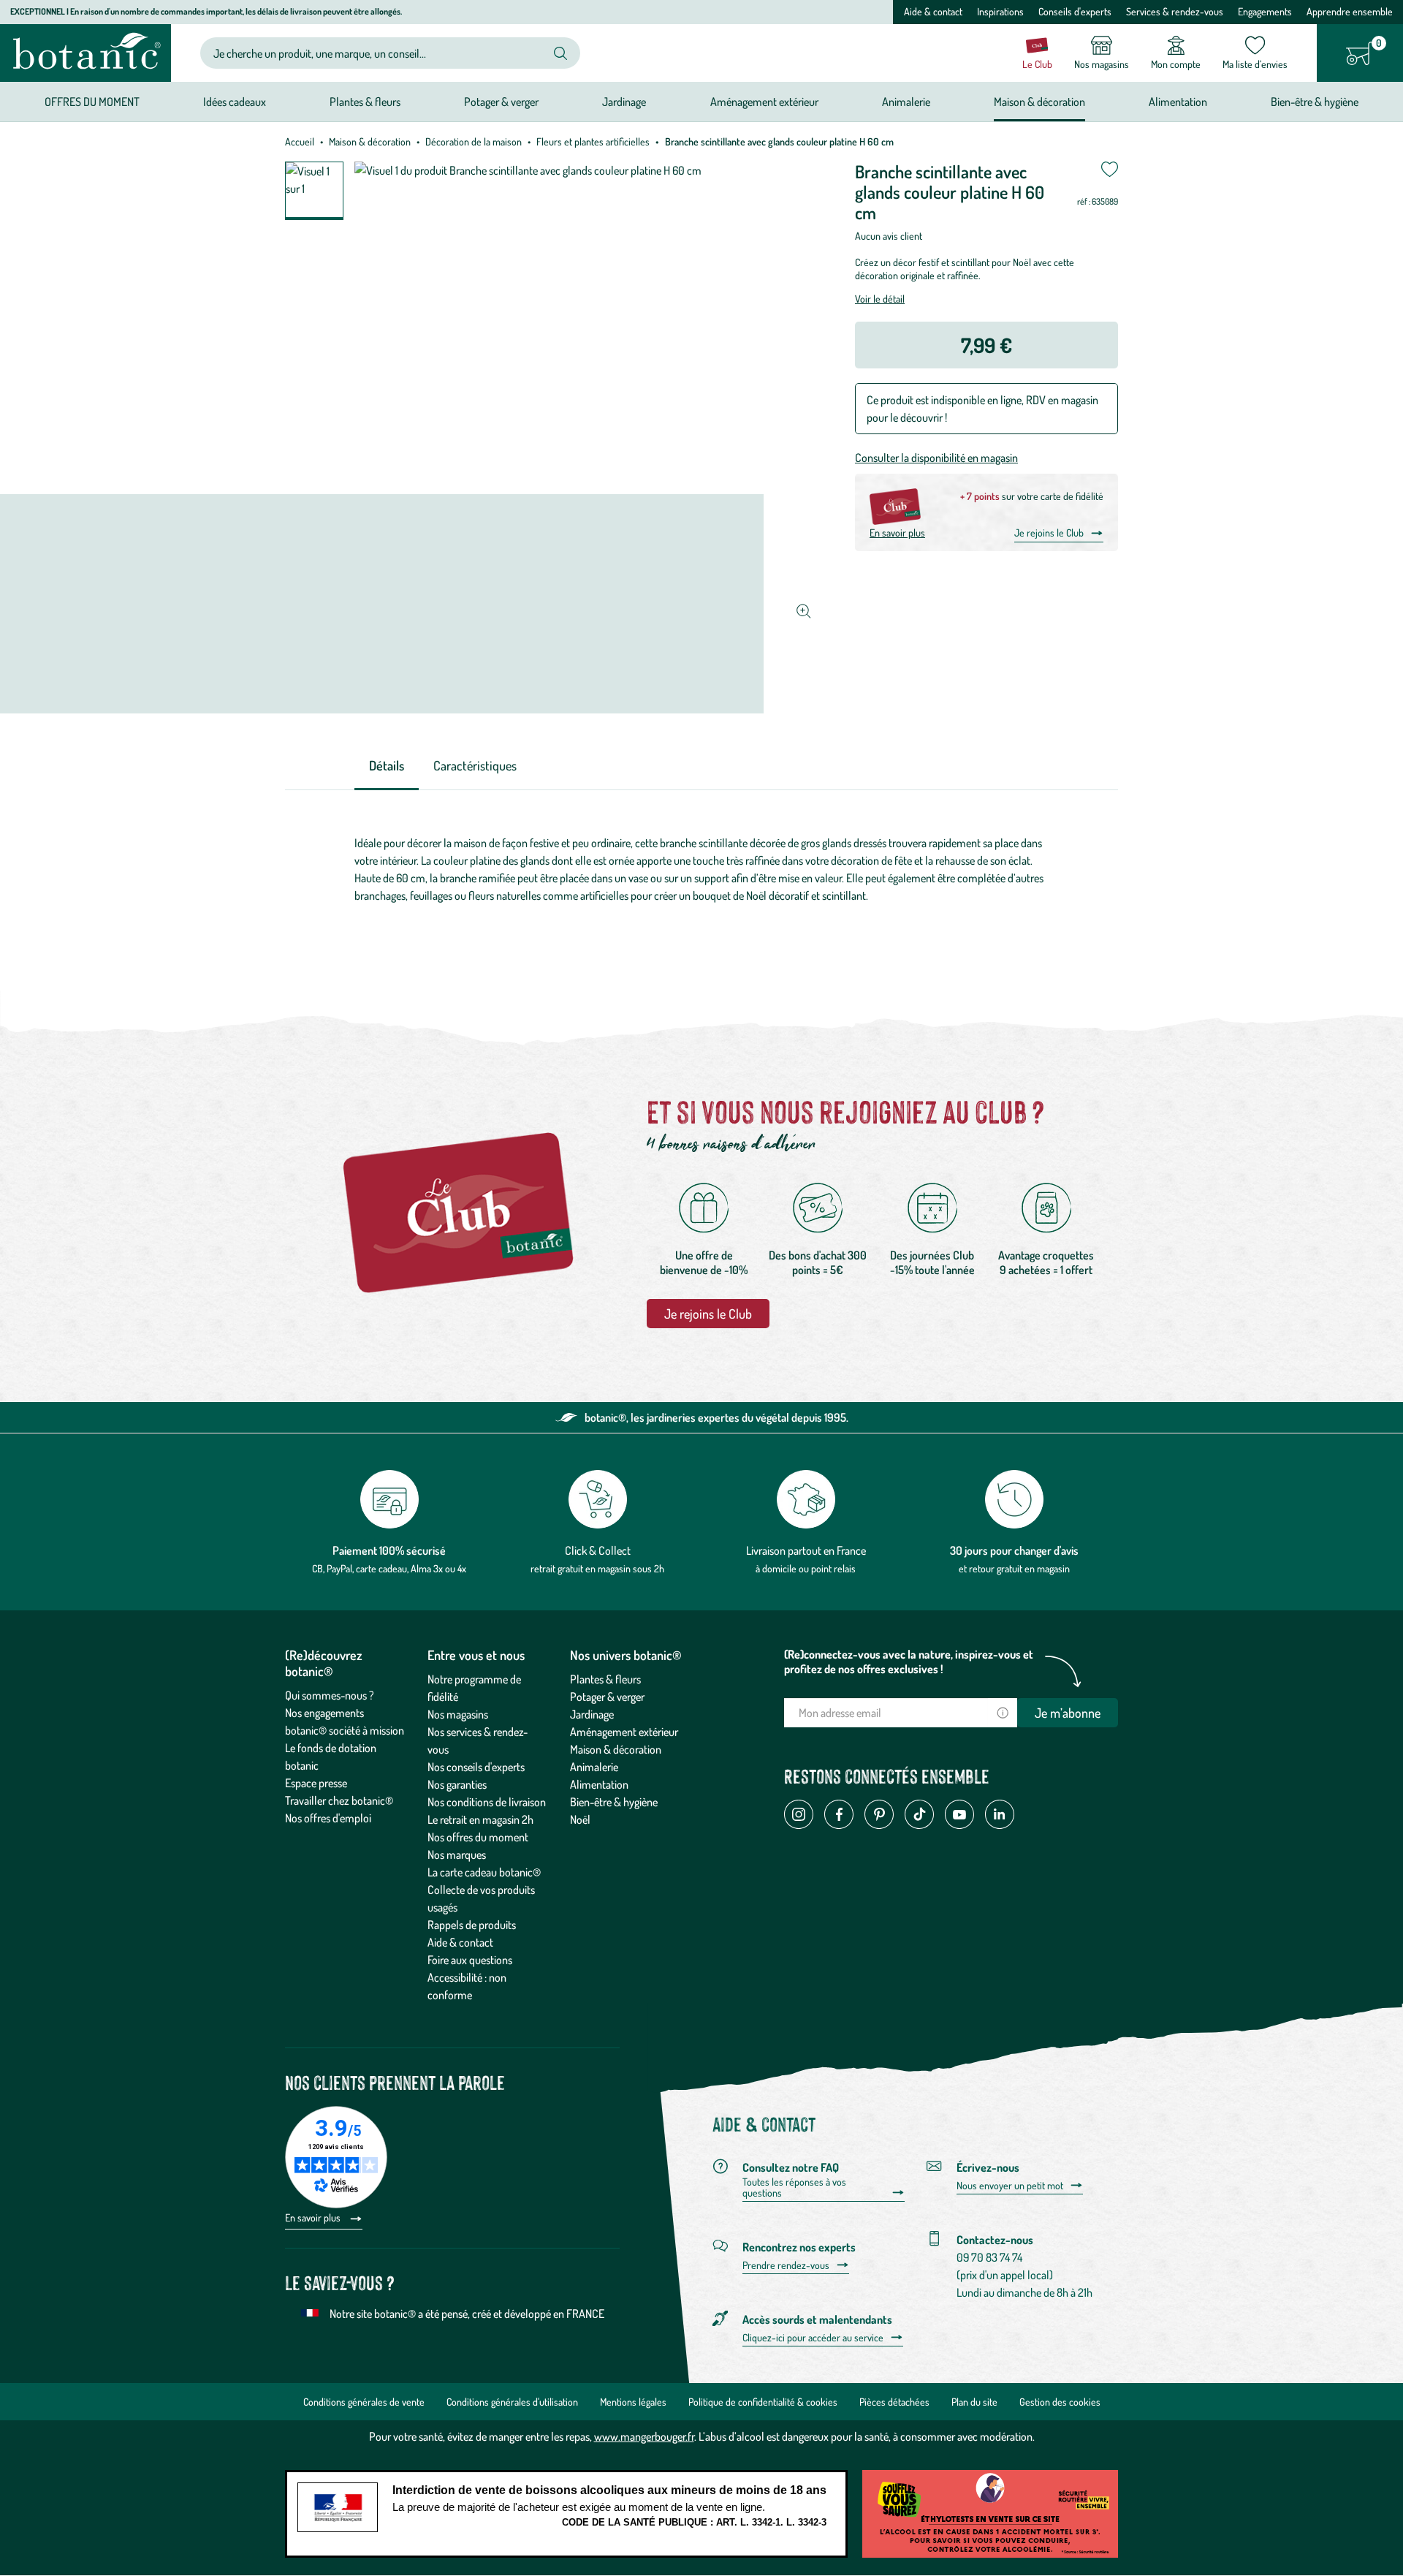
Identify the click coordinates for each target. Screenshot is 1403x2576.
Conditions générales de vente (364, 2402)
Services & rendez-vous (1175, 11)
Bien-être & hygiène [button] (1315, 102)
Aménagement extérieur (624, 1732)
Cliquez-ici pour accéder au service (813, 2338)
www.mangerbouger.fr (644, 2436)
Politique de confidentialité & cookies (763, 2402)
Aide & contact (933, 11)
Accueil (300, 141)
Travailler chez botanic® (339, 1800)
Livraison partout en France (806, 1550)
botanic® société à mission (345, 1730)
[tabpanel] (701, 873)
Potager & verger (607, 1697)
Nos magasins (458, 1714)
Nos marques (457, 1855)
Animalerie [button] (906, 102)
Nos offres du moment (478, 1837)
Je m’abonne (1068, 1713)
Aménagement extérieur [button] (764, 102)
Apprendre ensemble (1350, 11)
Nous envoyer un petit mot (1010, 2186)
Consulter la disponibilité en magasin (936, 458)
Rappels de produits (472, 1925)
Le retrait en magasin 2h (480, 1819)
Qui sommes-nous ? (330, 1695)
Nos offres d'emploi (328, 1818)
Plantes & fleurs (605, 1679)
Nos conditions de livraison (487, 1802)
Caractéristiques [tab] (475, 765)
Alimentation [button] (1178, 102)
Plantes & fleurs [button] (365, 102)
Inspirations (1000, 11)
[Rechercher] (560, 53)
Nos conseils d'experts (476, 1767)
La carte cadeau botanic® (484, 1872)
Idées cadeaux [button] (235, 102)
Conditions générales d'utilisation (512, 2402)
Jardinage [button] (624, 102)
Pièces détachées (894, 2402)
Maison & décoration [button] (1039, 102)
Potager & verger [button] (501, 102)
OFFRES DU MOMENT (92, 102)
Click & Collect (598, 1550)
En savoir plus (897, 533)
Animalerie (594, 1767)
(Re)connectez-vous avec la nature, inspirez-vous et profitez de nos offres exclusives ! (909, 1662)
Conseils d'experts (1075, 11)
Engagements (1265, 11)
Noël (580, 1819)
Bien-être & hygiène (614, 1802)
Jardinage (592, 1714)
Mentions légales (633, 2402)
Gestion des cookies (1060, 2402)
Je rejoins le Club (1049, 533)
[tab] (387, 766)
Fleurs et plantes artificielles (593, 141)
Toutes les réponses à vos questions (794, 2187)
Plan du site (974, 2402)
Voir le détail (880, 299)
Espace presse (316, 1783)
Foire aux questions (470, 1960)
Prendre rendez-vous (786, 2265)
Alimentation (599, 1784)
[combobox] (378, 53)
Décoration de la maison (474, 141)
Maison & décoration (370, 141)
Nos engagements (324, 1713)
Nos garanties (457, 1784)
